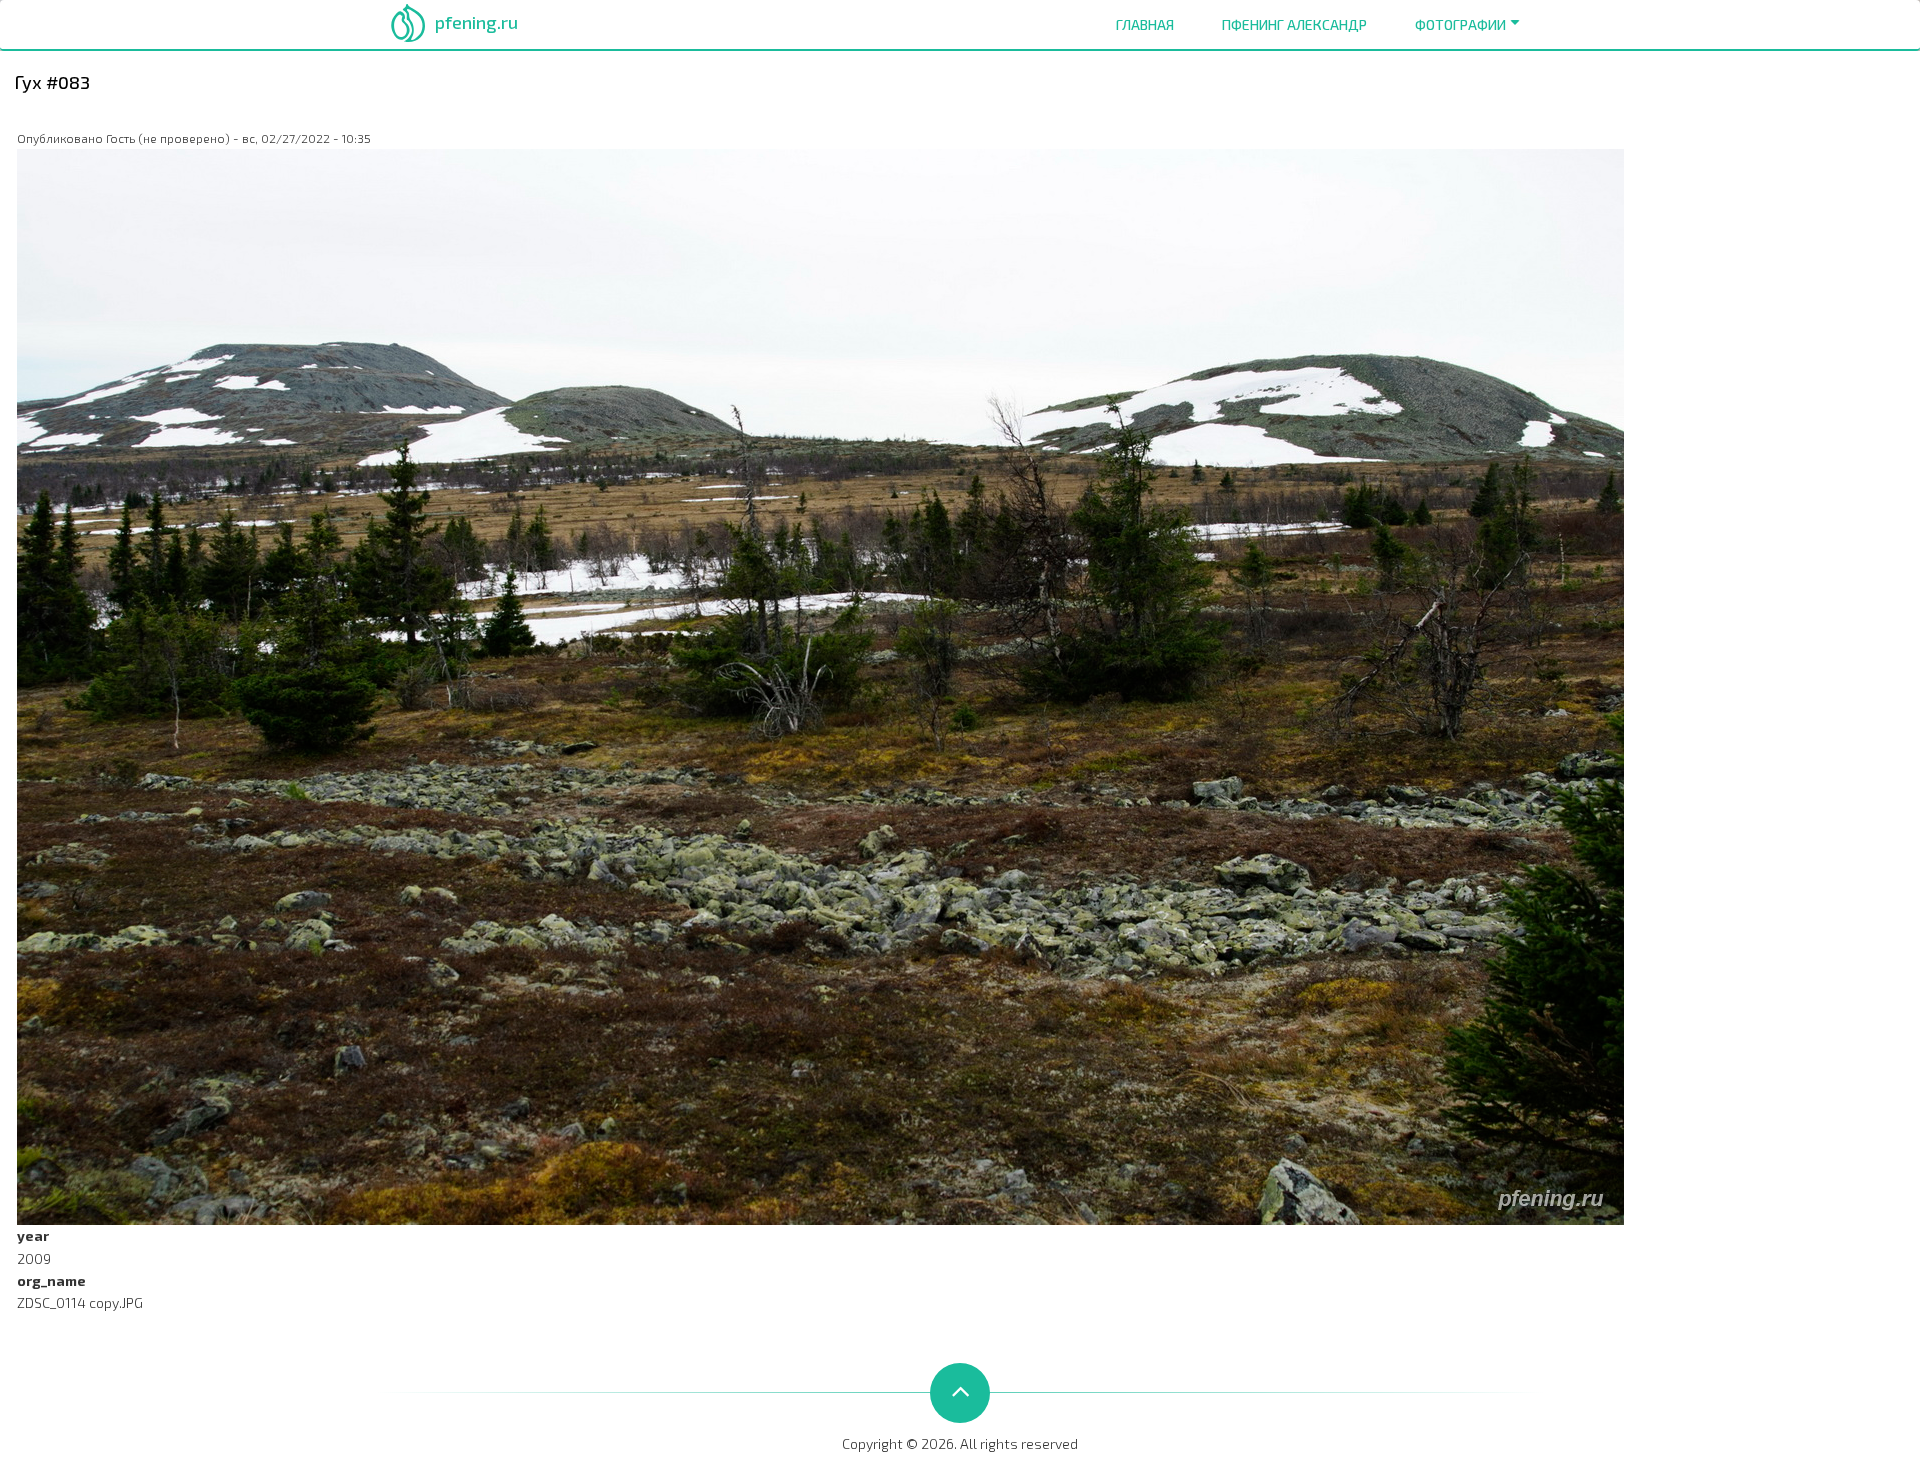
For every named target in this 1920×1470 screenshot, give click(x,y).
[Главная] (408, 20)
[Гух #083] (820, 685)
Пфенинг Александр (1294, 24)
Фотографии (1460, 24)
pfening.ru (476, 22)
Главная (1145, 24)
